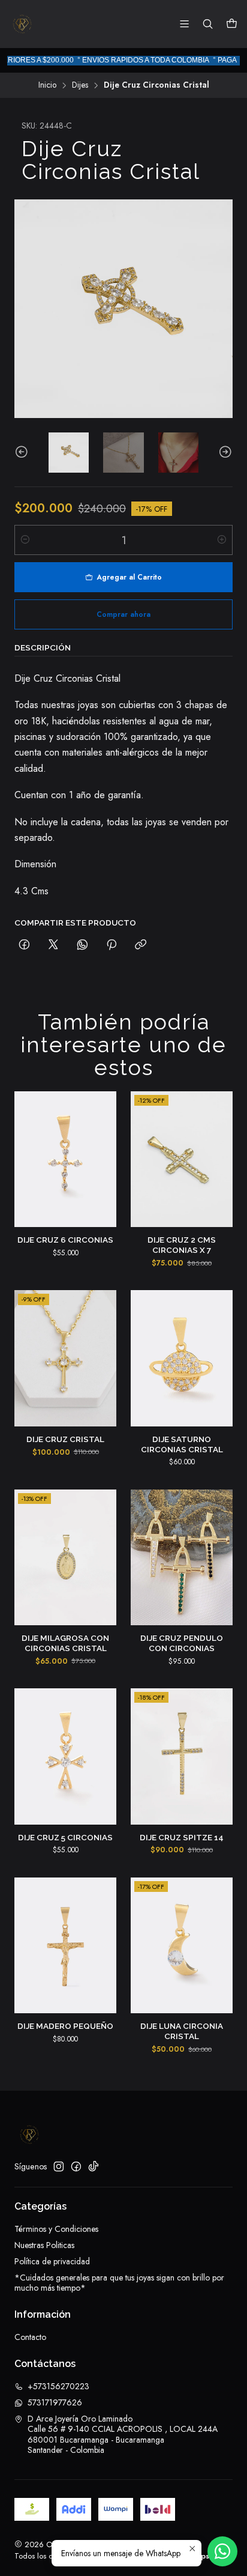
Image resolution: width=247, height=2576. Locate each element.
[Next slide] (224, 453)
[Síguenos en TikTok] (94, 2166)
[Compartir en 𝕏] (53, 945)
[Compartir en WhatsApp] (82, 945)
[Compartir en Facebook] (24, 945)
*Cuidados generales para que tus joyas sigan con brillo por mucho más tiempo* (119, 2283)
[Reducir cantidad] (25, 540)
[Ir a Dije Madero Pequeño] (65, 1946)
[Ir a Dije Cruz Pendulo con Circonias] (182, 1558)
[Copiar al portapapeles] (141, 945)
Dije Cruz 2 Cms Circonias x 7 (182, 1245)
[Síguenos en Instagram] (59, 2166)
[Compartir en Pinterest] (112, 945)
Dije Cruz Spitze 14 (182, 1837)
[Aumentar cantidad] (222, 540)
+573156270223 (58, 2386)
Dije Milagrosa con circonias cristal (65, 1643)
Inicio (47, 85)
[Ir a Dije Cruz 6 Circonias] (65, 1159)
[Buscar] (208, 24)
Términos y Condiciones (56, 2229)
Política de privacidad (52, 2261)
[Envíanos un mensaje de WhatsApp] (222, 2551)
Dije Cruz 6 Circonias (65, 1240)
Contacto (30, 2337)
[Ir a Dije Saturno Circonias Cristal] (182, 1358)
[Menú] (184, 24)
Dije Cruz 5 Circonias (65, 1837)
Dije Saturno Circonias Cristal (182, 1444)
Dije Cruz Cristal (65, 1439)
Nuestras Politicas (44, 2245)
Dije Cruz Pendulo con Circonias (182, 1643)
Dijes (80, 85)
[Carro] (232, 24)
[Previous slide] (23, 453)
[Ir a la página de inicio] (22, 24)
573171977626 (55, 2402)
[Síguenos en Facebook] (76, 2166)
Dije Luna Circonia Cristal (182, 2031)
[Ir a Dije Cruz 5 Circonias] (65, 1756)
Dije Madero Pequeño (65, 2026)
